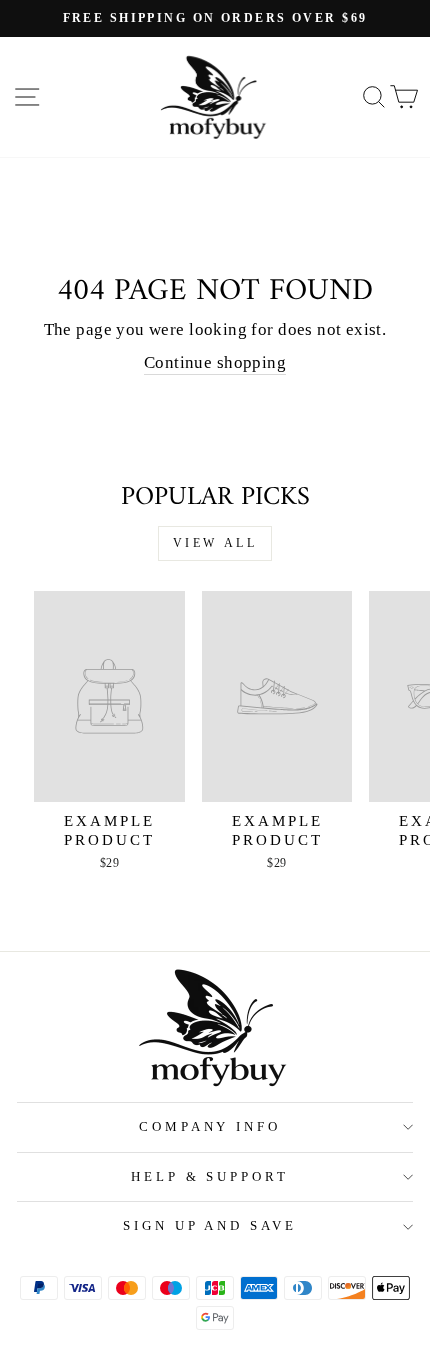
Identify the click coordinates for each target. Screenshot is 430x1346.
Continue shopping (215, 362)
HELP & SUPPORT (210, 1176)
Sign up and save (210, 1225)
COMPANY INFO (210, 1126)
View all (215, 543)
